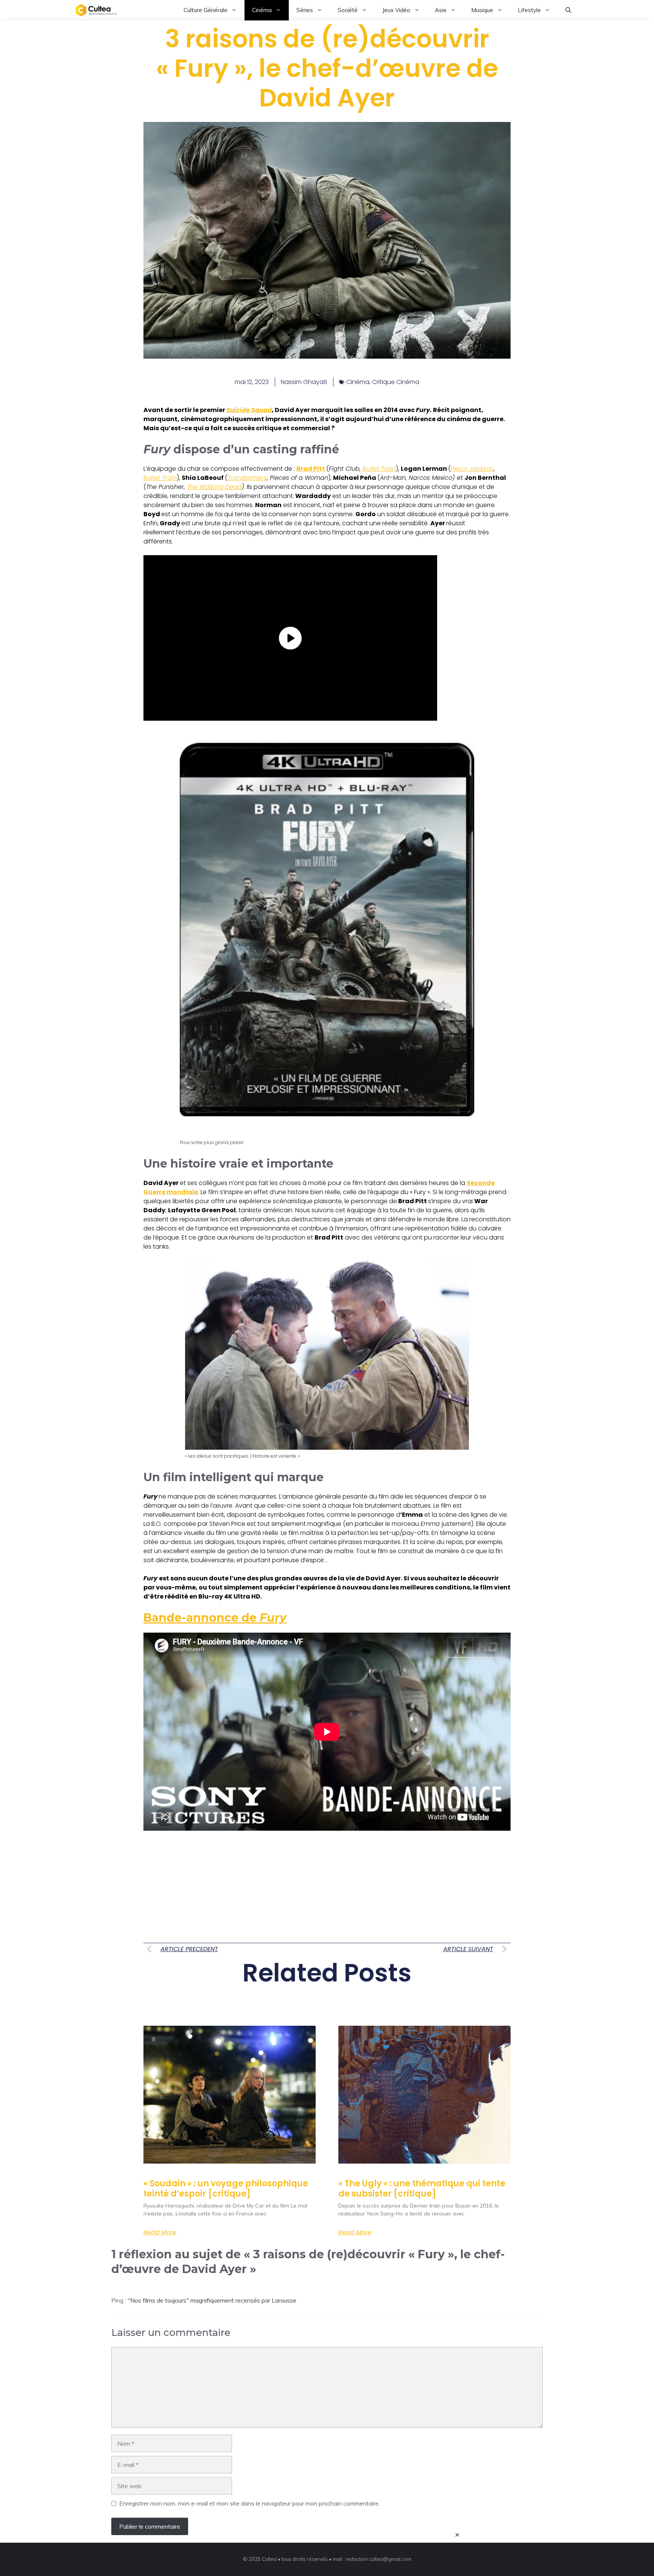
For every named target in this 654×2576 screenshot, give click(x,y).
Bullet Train (378, 469)
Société (348, 10)
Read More (160, 2233)
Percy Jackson (472, 469)
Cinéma (262, 10)
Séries (305, 10)
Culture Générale (206, 10)
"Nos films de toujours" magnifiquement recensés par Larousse (212, 2300)
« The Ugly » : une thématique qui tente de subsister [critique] (422, 2188)
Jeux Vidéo (396, 10)
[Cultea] (96, 10)
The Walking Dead (214, 487)
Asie (441, 10)
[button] (568, 10)
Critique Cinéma (396, 382)
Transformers (247, 478)
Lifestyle (529, 10)
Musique (482, 10)
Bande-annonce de (215, 1618)
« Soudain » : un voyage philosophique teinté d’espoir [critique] (226, 2188)
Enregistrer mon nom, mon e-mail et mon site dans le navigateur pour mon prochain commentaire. (249, 2503)
